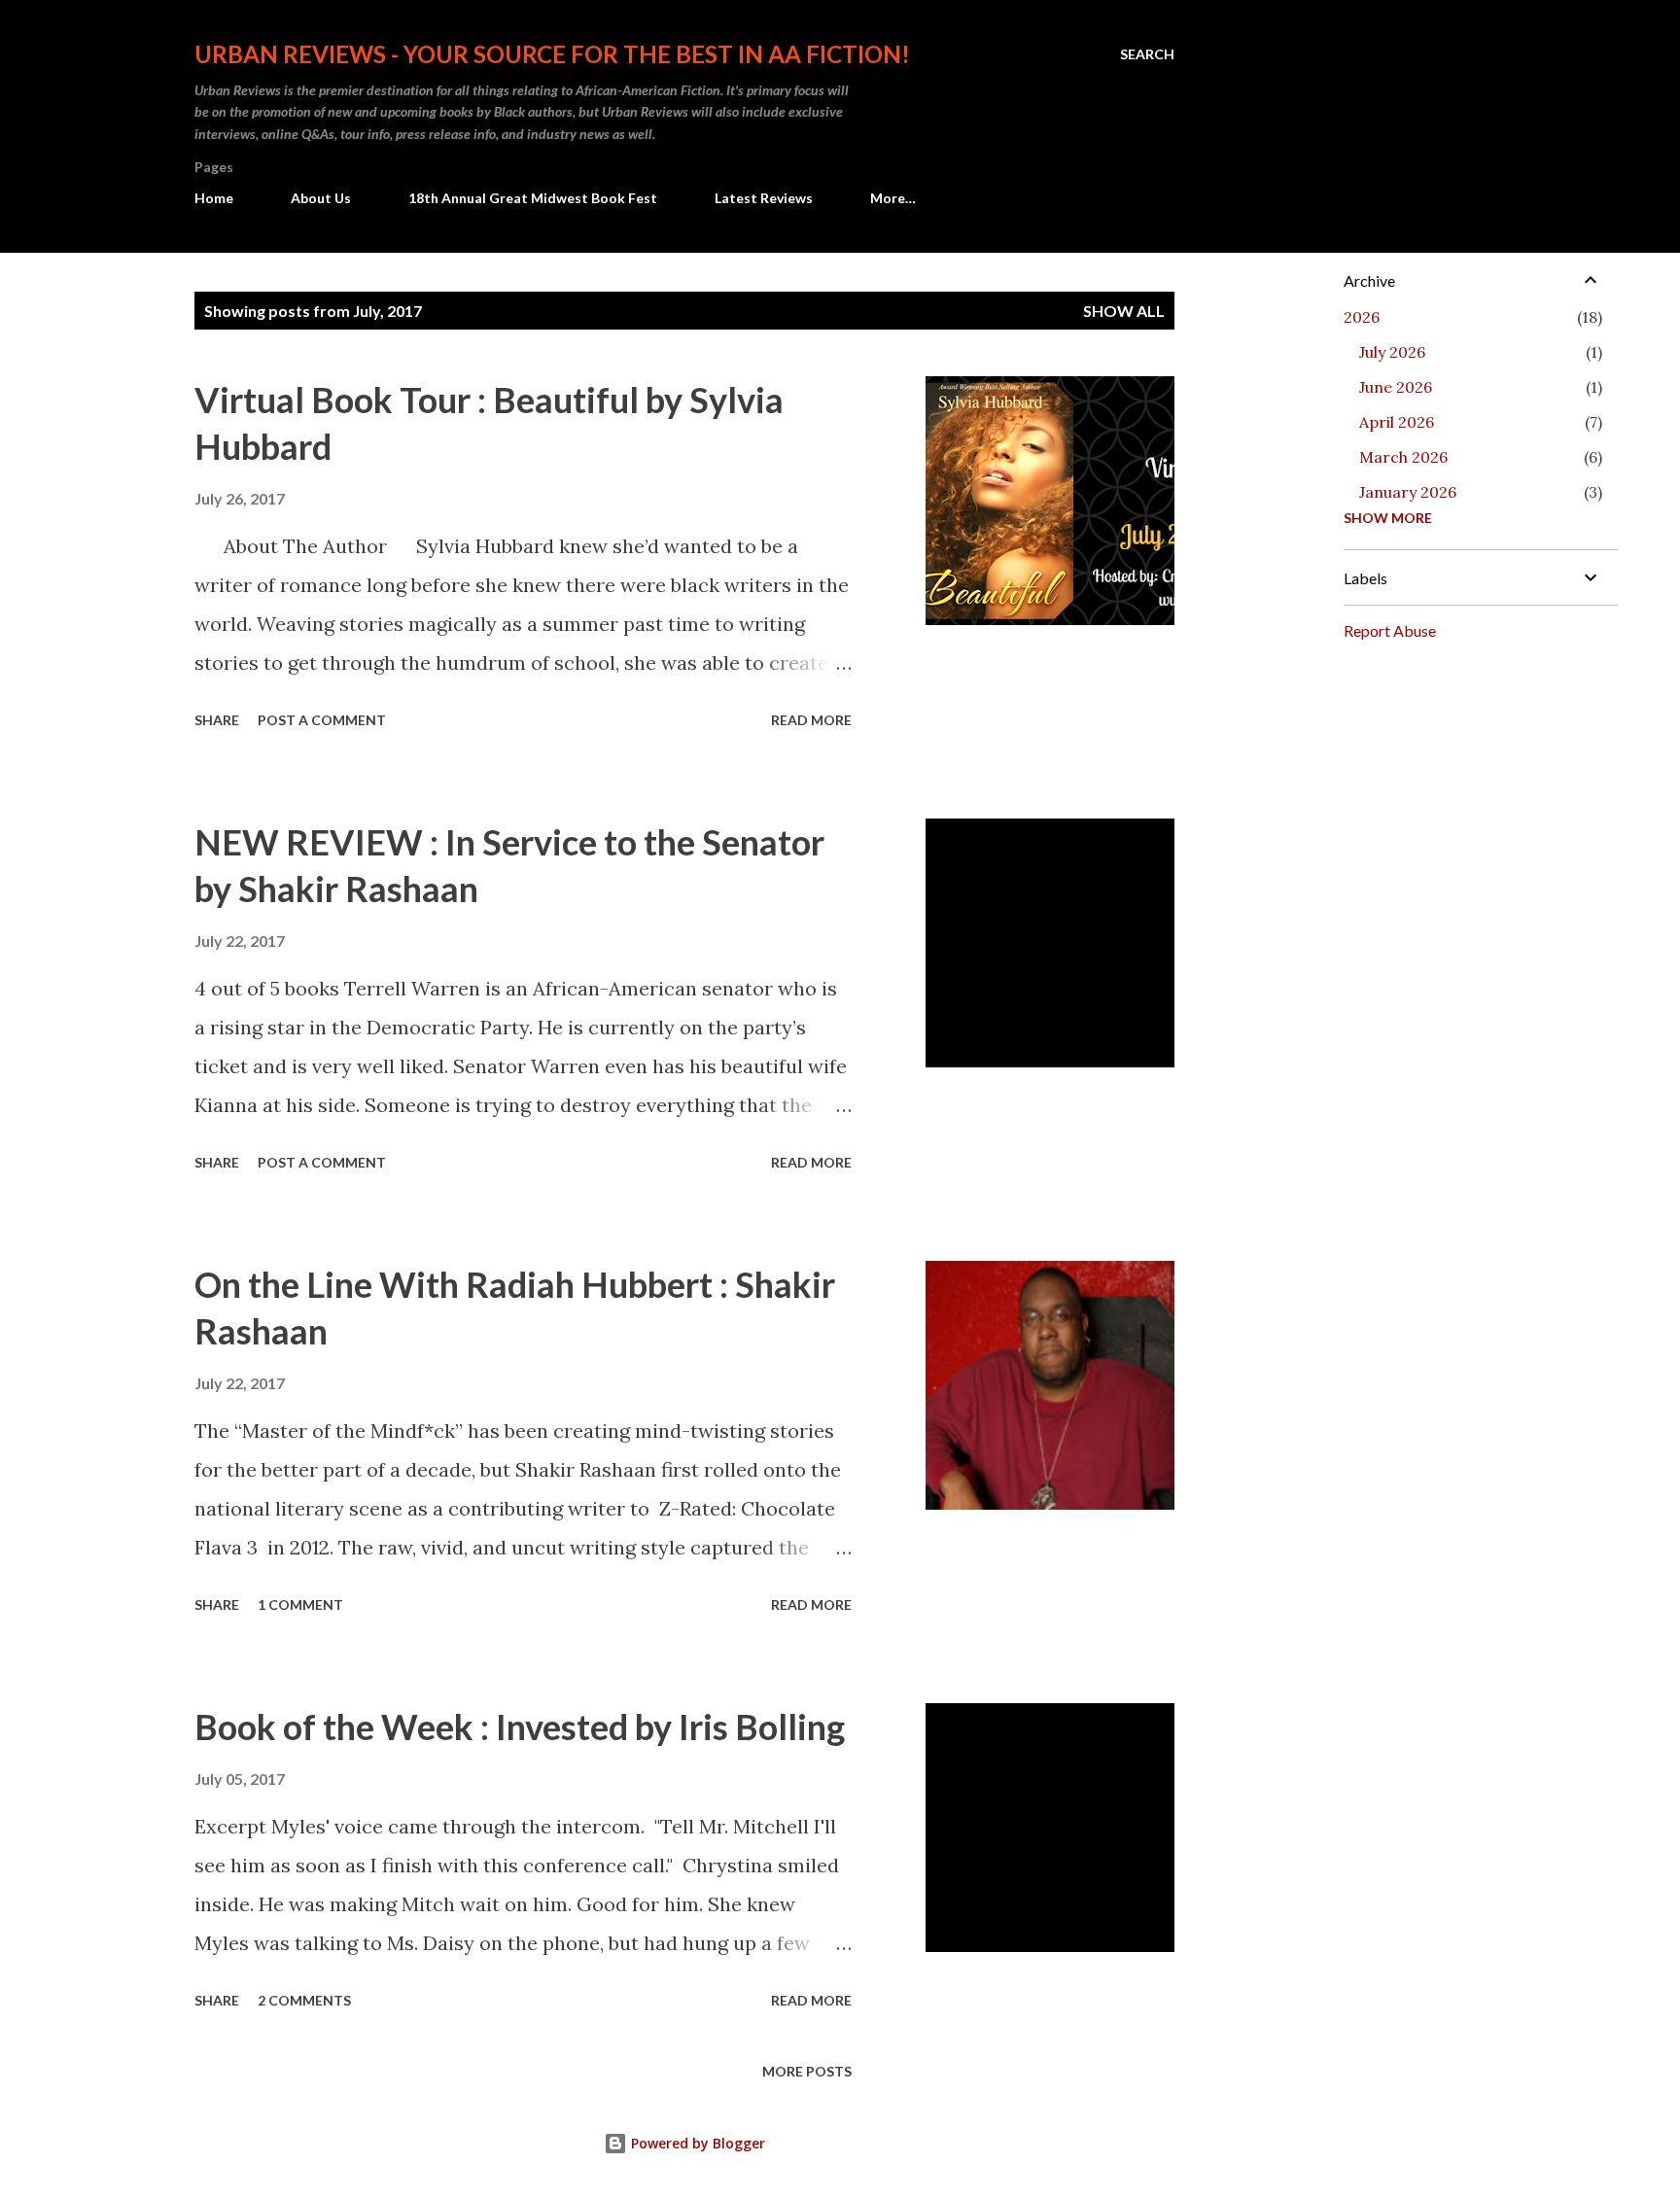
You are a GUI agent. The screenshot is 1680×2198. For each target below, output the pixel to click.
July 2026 (1392, 352)
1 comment (300, 1605)
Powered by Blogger (696, 2143)
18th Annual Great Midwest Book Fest (533, 198)
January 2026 (1408, 492)
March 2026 (1403, 457)
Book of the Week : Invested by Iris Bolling (520, 1727)
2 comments (304, 2000)
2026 (1362, 317)
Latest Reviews (764, 198)
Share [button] (217, 720)
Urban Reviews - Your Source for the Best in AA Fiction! (552, 54)
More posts (807, 2071)
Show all (1124, 311)
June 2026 (1396, 387)
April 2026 (1397, 422)
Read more (811, 720)
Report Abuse (1390, 630)
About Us (321, 198)
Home (214, 198)
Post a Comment (322, 720)
